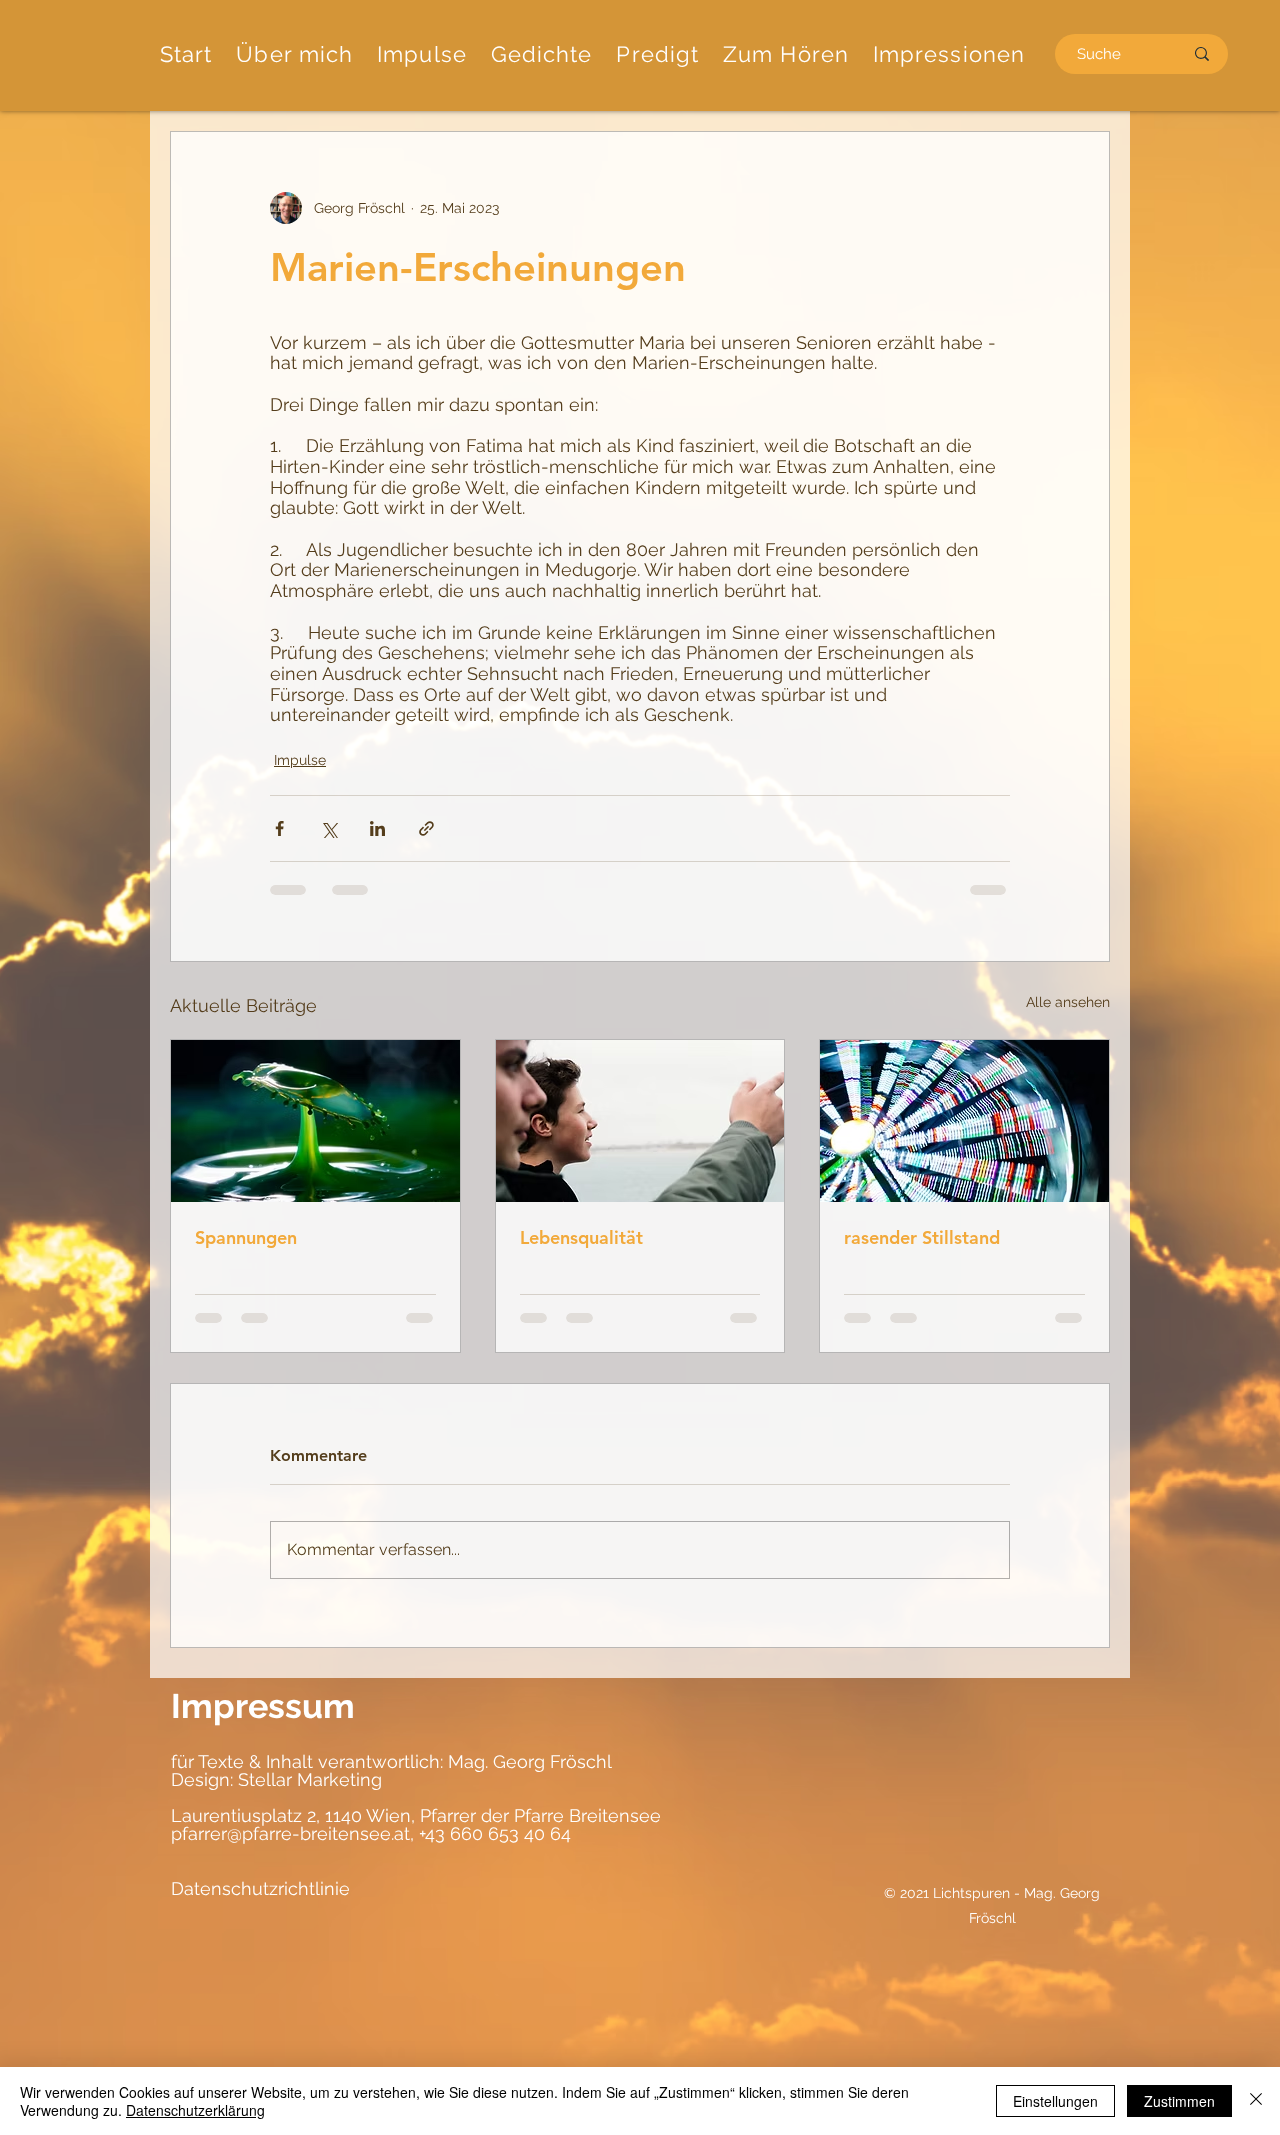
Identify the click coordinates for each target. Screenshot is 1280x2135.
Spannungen (246, 1237)
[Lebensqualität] (640, 1121)
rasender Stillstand (922, 1237)
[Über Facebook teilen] (279, 828)
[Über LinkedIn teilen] (377, 828)
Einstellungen (1055, 2101)
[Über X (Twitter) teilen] (328, 828)
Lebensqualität (581, 1237)
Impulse (300, 760)
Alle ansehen (1068, 1002)
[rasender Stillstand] (964, 1121)
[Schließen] (1256, 2101)
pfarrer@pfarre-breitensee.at (290, 1833)
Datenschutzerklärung (195, 2110)
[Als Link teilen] (426, 828)
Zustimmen (1179, 2101)
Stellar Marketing (307, 1779)
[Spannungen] (315, 1121)
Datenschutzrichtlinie (260, 1888)
